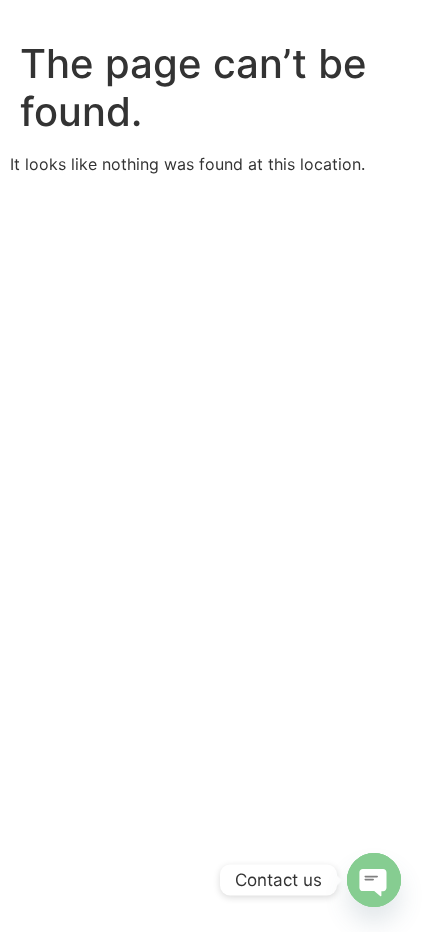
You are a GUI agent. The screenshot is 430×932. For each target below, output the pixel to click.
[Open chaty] (374, 880)
